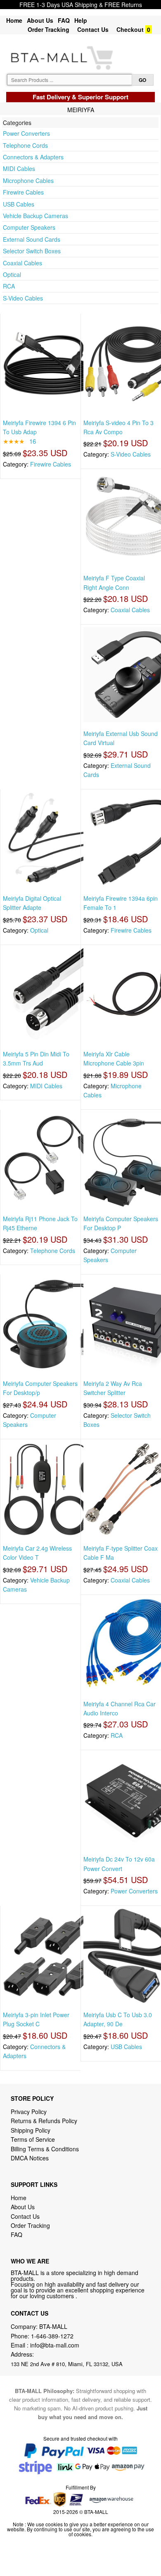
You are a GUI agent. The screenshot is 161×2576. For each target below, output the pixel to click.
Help (81, 20)
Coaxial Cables (22, 263)
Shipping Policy (31, 2130)
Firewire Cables (23, 192)
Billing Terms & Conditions (45, 2149)
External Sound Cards (32, 239)
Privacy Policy (29, 2112)
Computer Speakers (29, 227)
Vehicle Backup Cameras (36, 216)
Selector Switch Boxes (32, 251)
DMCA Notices (30, 2158)
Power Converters (26, 133)
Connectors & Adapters (33, 157)
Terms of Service (33, 2139)
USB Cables (19, 204)
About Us (40, 20)
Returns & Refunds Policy (44, 2121)
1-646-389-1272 (52, 2336)
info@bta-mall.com (55, 2345)
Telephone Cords (25, 145)
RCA (9, 286)
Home (14, 20)
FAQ (64, 20)
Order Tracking (49, 29)
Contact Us (93, 29)
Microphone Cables (28, 180)
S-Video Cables (23, 298)
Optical (12, 274)
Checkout (130, 29)
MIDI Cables (19, 168)
